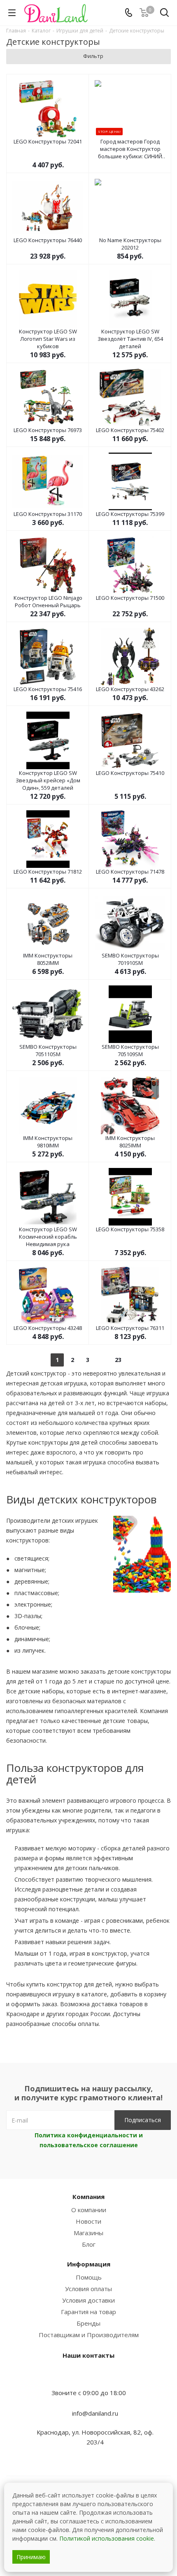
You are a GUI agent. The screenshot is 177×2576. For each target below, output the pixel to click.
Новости (88, 2221)
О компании (89, 2210)
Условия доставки (88, 2300)
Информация (89, 2264)
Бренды (88, 2323)
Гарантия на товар (88, 2312)
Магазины (88, 2233)
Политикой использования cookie (107, 2538)
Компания (88, 2197)
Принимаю (31, 2557)
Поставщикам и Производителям (89, 2335)
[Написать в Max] (88, 2377)
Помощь (89, 2277)
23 (118, 1360)
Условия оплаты (88, 2289)
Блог (89, 2244)
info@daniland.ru (95, 2413)
